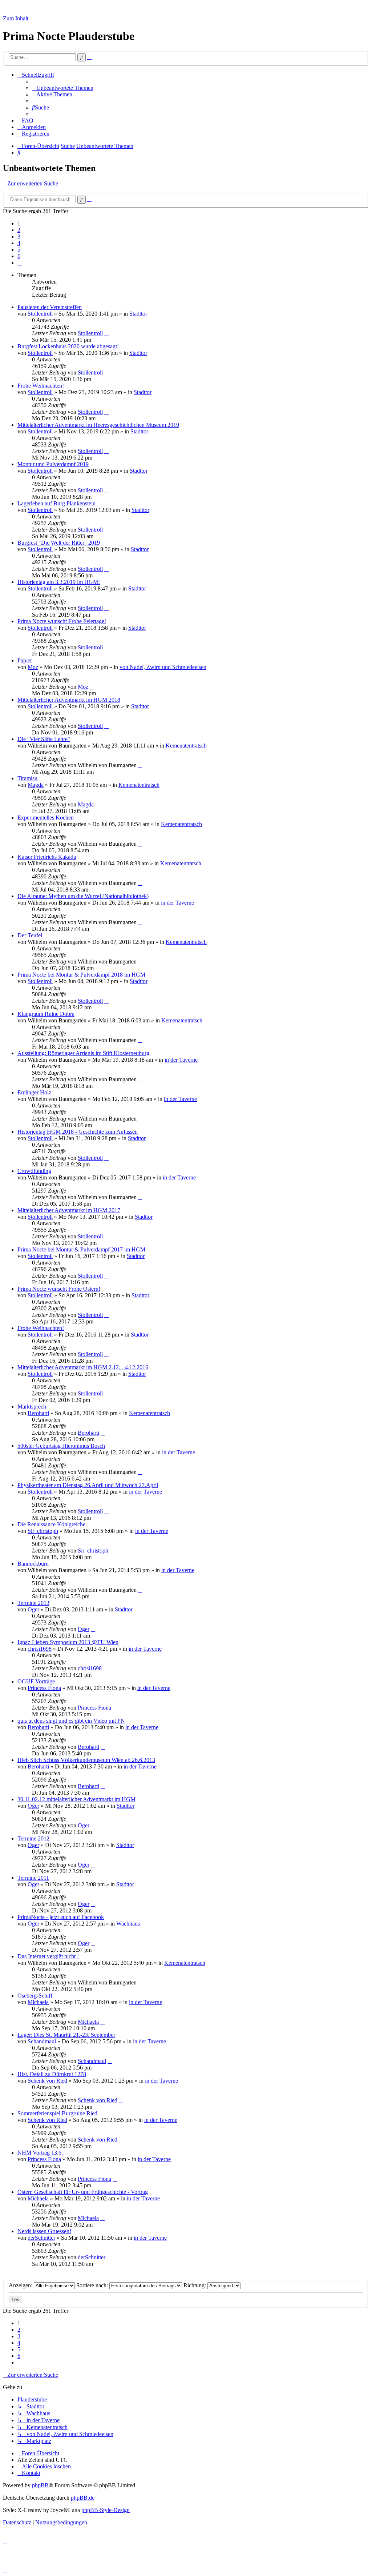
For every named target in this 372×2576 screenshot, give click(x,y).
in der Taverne (177, 903)
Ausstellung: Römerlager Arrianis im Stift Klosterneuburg (83, 1053)
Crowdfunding (34, 1171)
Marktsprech (32, 1407)
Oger (33, 1609)
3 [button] (19, 237)
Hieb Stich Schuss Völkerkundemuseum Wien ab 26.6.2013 (86, 1760)
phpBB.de (83, 2498)
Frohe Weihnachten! (41, 386)
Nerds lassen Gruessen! (44, 2231)
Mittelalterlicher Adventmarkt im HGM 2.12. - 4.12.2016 (83, 1367)
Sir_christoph (43, 1531)
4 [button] (19, 243)
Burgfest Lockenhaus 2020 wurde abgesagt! (68, 346)
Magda (36, 785)
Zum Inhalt (16, 18)
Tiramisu (27, 778)
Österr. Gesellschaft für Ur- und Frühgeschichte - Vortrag (83, 2192)
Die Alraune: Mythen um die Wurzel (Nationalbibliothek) (83, 896)
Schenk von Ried (47, 2081)
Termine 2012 (33, 1838)
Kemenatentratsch (186, 746)
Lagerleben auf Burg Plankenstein (56, 503)
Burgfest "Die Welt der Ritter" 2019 (59, 543)
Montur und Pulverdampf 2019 (53, 464)
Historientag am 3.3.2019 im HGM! (59, 582)
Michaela (38, 2002)
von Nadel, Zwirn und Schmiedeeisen (163, 667)
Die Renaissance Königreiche (51, 1524)
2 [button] (19, 230)
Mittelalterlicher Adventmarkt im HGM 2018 (69, 700)
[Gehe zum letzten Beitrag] (106, 333)
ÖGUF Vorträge (36, 1681)
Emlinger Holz (34, 1092)
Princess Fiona (44, 1688)
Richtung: (195, 2285)
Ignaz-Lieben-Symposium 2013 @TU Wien (68, 1642)
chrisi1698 (40, 1649)
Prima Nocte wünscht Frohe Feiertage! (62, 621)
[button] (20, 263)
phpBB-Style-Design (106, 2510)
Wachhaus (128, 1924)
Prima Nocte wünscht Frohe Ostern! (59, 1289)
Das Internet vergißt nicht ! (48, 1956)
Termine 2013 (33, 1603)
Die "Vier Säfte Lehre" (44, 739)
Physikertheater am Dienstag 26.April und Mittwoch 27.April (88, 1485)
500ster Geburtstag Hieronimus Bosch (61, 1446)
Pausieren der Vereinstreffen (50, 307)
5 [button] (19, 250)
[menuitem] (63, 88)
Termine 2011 (33, 1878)
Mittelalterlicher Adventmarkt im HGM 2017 (69, 1210)
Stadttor (138, 314)
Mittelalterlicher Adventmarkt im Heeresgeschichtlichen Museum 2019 (98, 425)
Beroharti (38, 1413)
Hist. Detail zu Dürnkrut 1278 (52, 2074)
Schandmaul (42, 2041)
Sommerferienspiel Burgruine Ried (57, 2113)
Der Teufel (30, 935)
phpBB (40, 2485)
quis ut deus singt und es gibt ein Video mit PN (71, 1721)
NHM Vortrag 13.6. (40, 2153)
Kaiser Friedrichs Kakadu (47, 857)
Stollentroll (40, 314)
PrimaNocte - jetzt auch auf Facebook (61, 1917)
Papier (25, 660)
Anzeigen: (21, 2285)
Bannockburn (33, 1564)
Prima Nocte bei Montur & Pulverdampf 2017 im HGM (81, 1249)
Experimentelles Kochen (46, 818)
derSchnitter (41, 2238)
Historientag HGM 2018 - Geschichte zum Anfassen (78, 1132)
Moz (33, 667)
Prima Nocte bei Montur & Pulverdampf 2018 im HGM (81, 975)
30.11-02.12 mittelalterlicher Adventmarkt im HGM (76, 1799)
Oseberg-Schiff (35, 1996)
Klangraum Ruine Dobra (46, 1014)
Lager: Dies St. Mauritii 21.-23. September (66, 2035)
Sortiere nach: (93, 2285)
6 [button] (19, 256)
